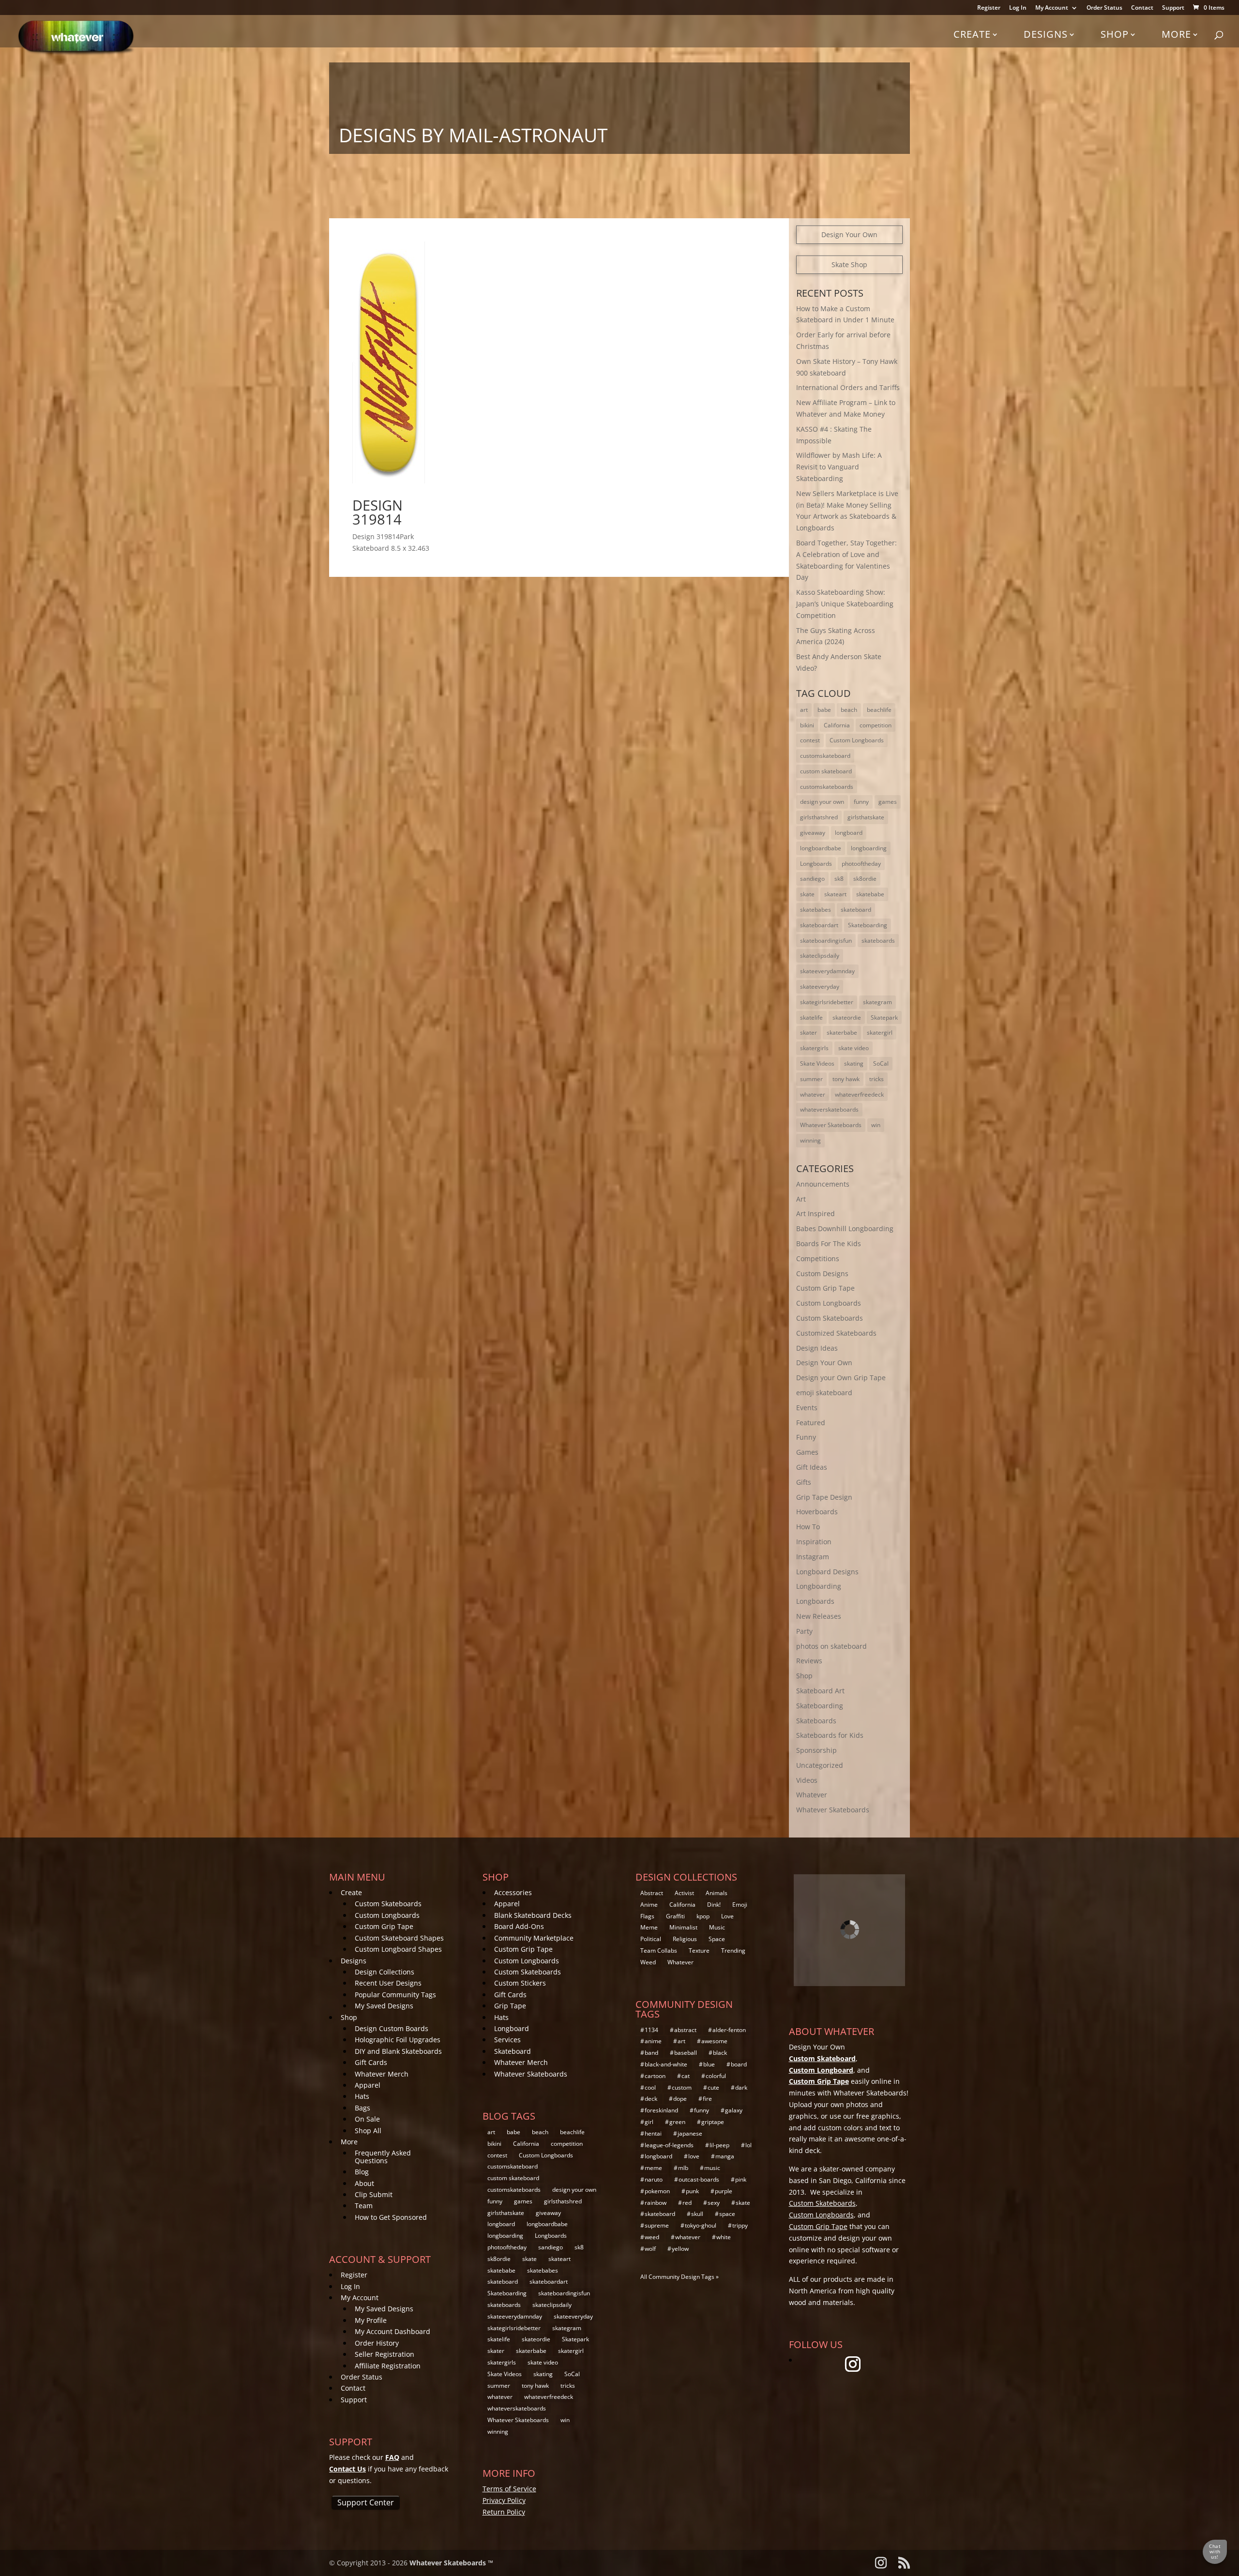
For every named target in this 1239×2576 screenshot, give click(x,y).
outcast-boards (699, 2179)
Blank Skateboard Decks (533, 1915)
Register (989, 8)
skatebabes (816, 910)
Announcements (823, 1184)
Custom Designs (822, 1273)
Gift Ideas (812, 1467)
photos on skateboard (831, 1646)
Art (801, 1199)
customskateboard (825, 756)
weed (652, 2237)
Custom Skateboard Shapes (399, 1938)
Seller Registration (385, 2354)
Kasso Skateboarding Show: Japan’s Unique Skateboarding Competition (845, 604)
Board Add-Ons (519, 1926)
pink (741, 2179)
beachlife (879, 710)
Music (717, 1927)
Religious (685, 1939)
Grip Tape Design (824, 1497)
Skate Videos (817, 1063)
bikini (807, 725)
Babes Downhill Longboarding (845, 1228)
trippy (740, 2225)
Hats (362, 2096)
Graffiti (675, 1916)
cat (686, 2076)
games (888, 802)
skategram (877, 1002)
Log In (1018, 8)
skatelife (811, 1017)
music (712, 2168)
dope (680, 2099)
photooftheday (861, 864)
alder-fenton (729, 2030)
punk (692, 2191)
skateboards (878, 941)
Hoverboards (817, 1512)
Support (1173, 8)
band (651, 2053)
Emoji (740, 1905)
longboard (849, 833)
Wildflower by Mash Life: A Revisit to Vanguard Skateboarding (839, 467)
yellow (680, 2249)
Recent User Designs (388, 1983)
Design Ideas (817, 1348)
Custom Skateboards (830, 1318)
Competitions (818, 1258)
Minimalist (683, 1927)
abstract (685, 2030)
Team (364, 2206)
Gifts (804, 1482)
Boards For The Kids (829, 1243)
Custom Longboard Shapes (398, 1949)
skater (808, 1032)
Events (807, 1408)
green (677, 2122)
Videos (807, 1780)
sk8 (839, 879)
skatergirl (880, 1032)
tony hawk (846, 1079)
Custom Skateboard (822, 2058)
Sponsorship (816, 1750)
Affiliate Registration (388, 2366)
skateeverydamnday (827, 971)
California (837, 725)
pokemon (657, 2191)
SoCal (881, 1063)
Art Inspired (816, 1213)
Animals (717, 1893)
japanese (690, 2133)
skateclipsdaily (820, 956)
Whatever (812, 1795)
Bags (363, 2108)
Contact (1142, 8)
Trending (733, 1951)
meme (653, 2168)
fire (707, 2099)
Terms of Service (509, 2489)
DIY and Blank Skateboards (398, 2051)
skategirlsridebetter (827, 1002)
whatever (813, 1094)
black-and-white (666, 2064)
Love (727, 1916)
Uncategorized (820, 1765)
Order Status (1104, 8)
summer (811, 1079)
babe (824, 710)
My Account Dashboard (393, 2331)
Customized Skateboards (836, 1333)
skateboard (856, 910)
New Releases (819, 1616)
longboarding (869, 848)
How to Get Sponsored (391, 2217)
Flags (647, 1916)
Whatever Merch (382, 2074)
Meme (649, 1927)
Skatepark (884, 1017)
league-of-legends (669, 2145)
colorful (716, 2076)
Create (972, 34)
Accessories (513, 1892)
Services (507, 2040)
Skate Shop (849, 264)
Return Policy (504, 2512)
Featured (811, 1423)
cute (713, 2087)
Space (717, 1939)
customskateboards (827, 787)
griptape (713, 2122)
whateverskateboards (829, 1109)
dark (741, 2087)
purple (724, 2191)
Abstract (652, 1893)
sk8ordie (865, 879)
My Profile (371, 2320)
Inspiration (814, 1542)
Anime (649, 1905)
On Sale (367, 2119)
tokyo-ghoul (701, 2225)
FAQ (392, 2457)
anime (653, 2041)
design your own (822, 802)
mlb (683, 2168)
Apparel (368, 2085)
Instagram (813, 1557)
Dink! (714, 1905)
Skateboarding (868, 925)
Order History (377, 2343)
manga (725, 2156)
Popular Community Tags (395, 1995)
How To (808, 1527)
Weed (648, 1962)
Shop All (368, 2131)
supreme (657, 2225)
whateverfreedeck (859, 1094)
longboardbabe (821, 848)
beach (849, 710)
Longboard (512, 2028)
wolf (650, 2249)
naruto (654, 2179)
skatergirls (814, 1048)
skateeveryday (820, 987)
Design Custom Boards (392, 2028)
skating (854, 1063)
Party (804, 1631)
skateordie (847, 1017)
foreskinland (661, 2110)
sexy (714, 2203)
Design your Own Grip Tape (841, 1378)
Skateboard (513, 2051)
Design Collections (385, 1972)
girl (649, 2122)
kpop (703, 1916)
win (876, 1125)
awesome (714, 2041)
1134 (651, 2030)
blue (709, 2064)
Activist (684, 1893)
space (727, 2214)
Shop (1115, 34)
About (364, 2183)
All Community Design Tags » (680, 2277)
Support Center (366, 2502)
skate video (854, 1048)
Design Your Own (849, 234)
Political (651, 1939)
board (739, 2064)
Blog (362, 2172)
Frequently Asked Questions (383, 2156)
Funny (806, 1437)
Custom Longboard (821, 2070)
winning (810, 1140)
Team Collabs (659, 1951)
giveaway (813, 833)
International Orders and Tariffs (848, 387)
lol (748, 2145)
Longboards (816, 864)
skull (697, 2214)
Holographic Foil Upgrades (398, 2040)
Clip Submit (374, 2194)
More (1176, 34)
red (687, 2203)
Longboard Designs (827, 1572)
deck (651, 2099)
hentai (653, 2133)
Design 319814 (378, 512)
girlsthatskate (866, 817)
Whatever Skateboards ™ (451, 2563)
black (720, 2053)
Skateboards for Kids (830, 1735)
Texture (699, 1951)
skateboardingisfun (826, 941)
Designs (1046, 34)
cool (650, 2087)
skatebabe (870, 894)
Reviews (809, 1661)
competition (876, 725)
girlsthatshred (819, 817)
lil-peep (719, 2145)
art (804, 710)
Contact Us (348, 2469)
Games (807, 1452)
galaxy (734, 2110)
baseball (686, 2053)
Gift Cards (371, 2062)
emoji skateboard (824, 1393)
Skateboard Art (820, 1691)
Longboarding (819, 1586)
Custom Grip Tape (825, 1288)
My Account (1052, 8)
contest (810, 740)
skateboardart (819, 925)
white (724, 2237)
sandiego (812, 879)
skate (807, 894)
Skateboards (816, 1721)
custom (682, 2087)
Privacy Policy (504, 2500)
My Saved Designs (384, 2006)
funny (861, 802)
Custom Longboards (857, 740)
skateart (835, 894)
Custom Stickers (520, 1983)
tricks (876, 1079)
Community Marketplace (534, 1938)
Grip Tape (510, 2006)
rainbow (656, 2203)
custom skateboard (826, 771)
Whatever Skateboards (831, 1125)
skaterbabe (842, 1032)
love (694, 2156)
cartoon (655, 2076)
